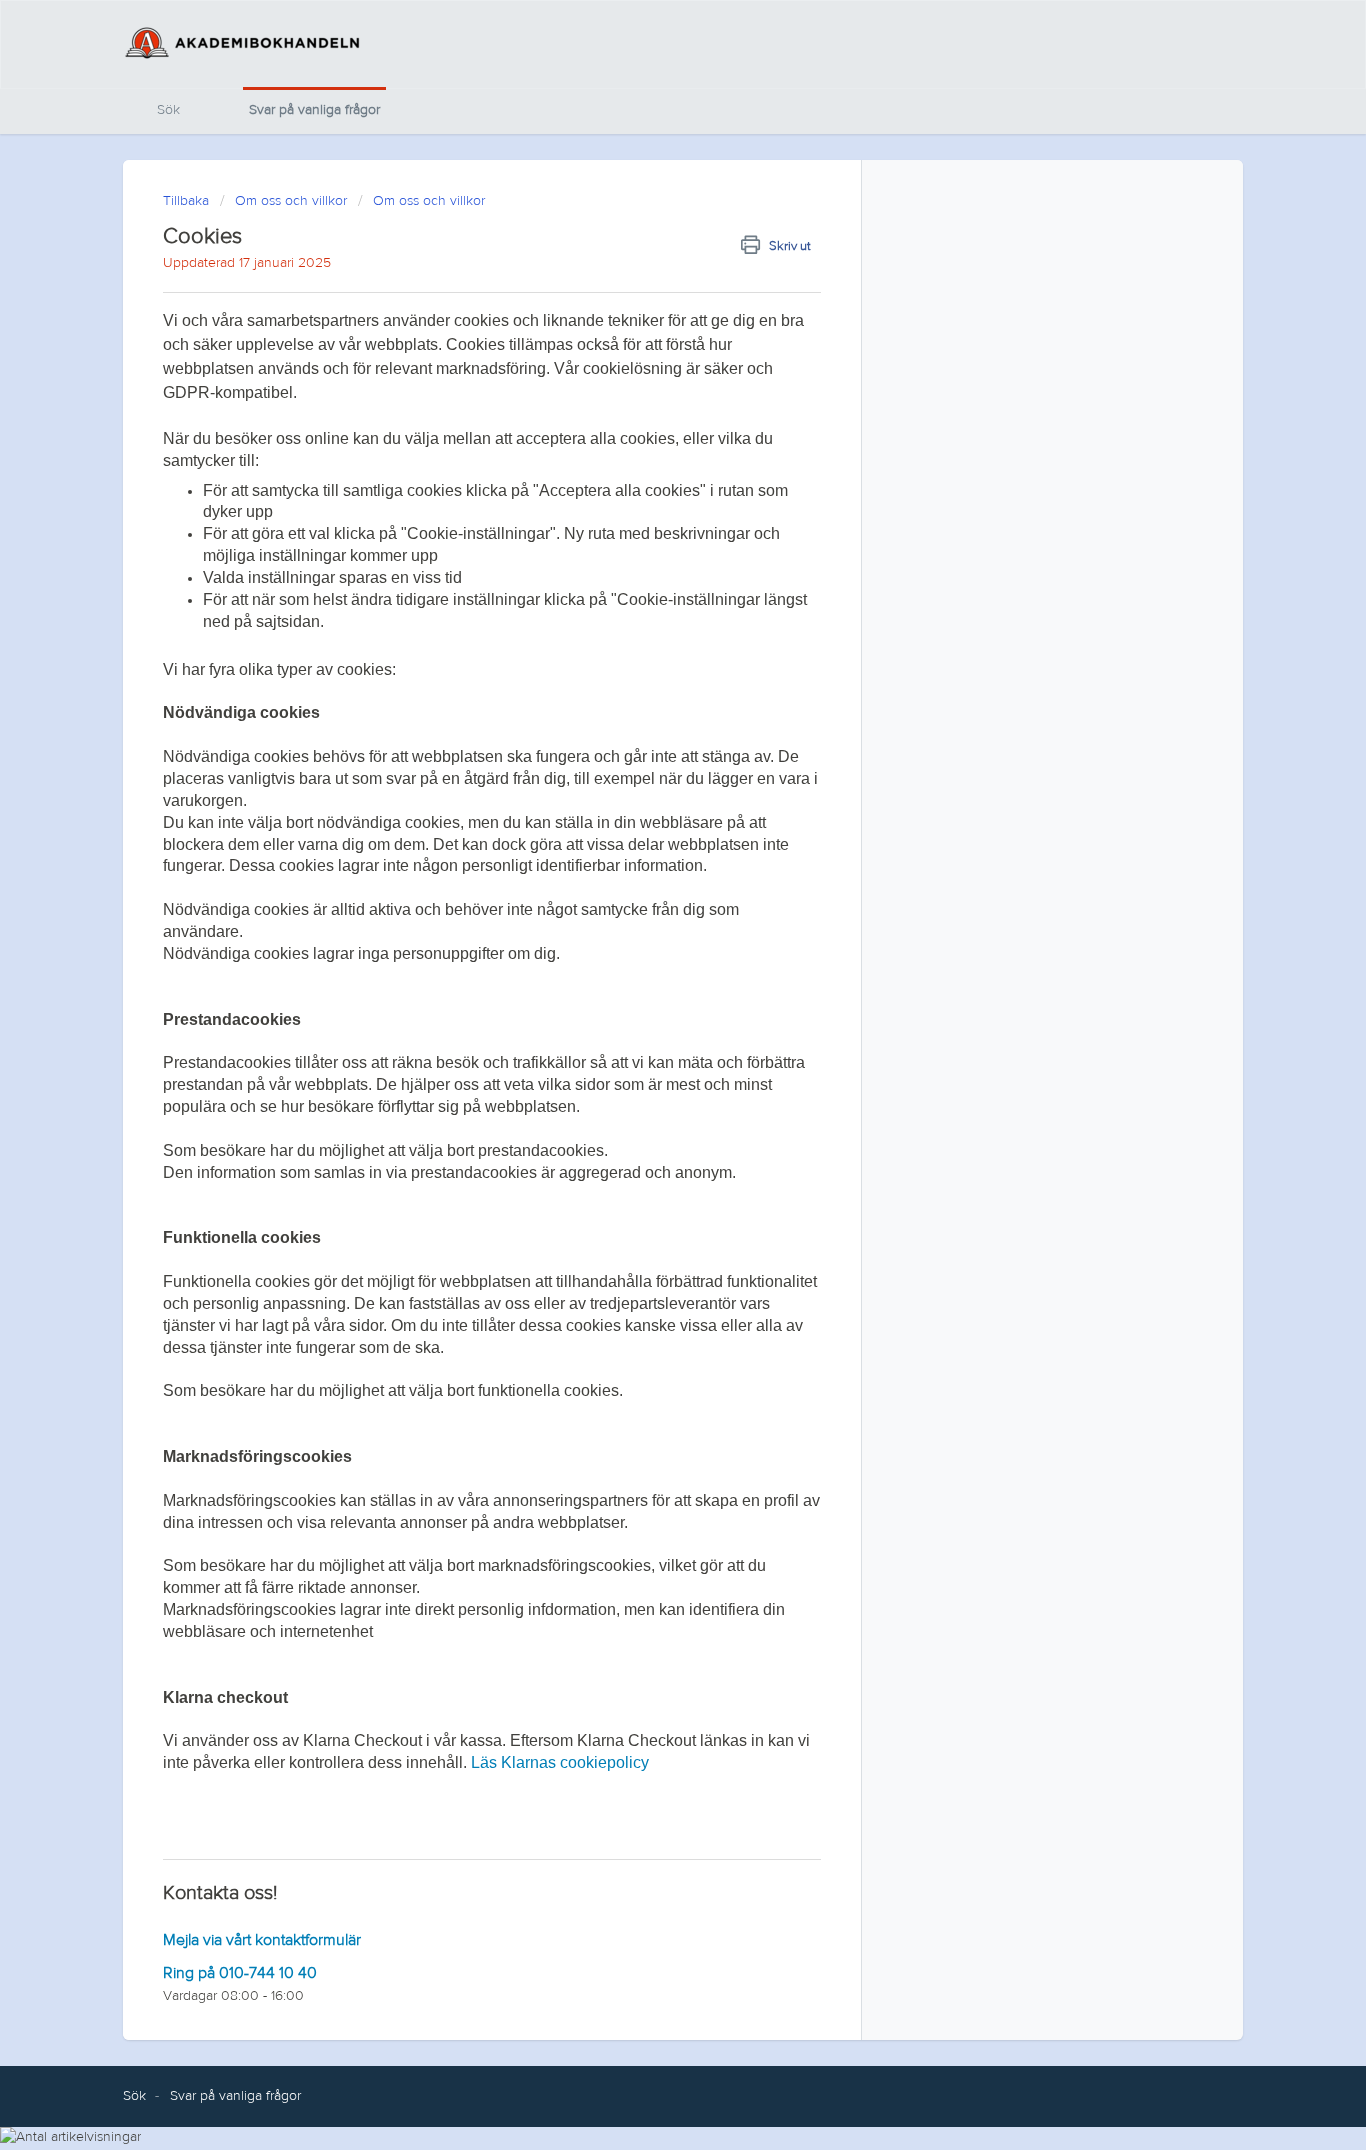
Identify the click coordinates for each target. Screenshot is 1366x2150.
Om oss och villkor (291, 201)
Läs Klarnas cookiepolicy (560, 1762)
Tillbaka (186, 201)
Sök (168, 110)
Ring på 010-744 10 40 (240, 1973)
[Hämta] (646, 833)
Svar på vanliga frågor (314, 110)
